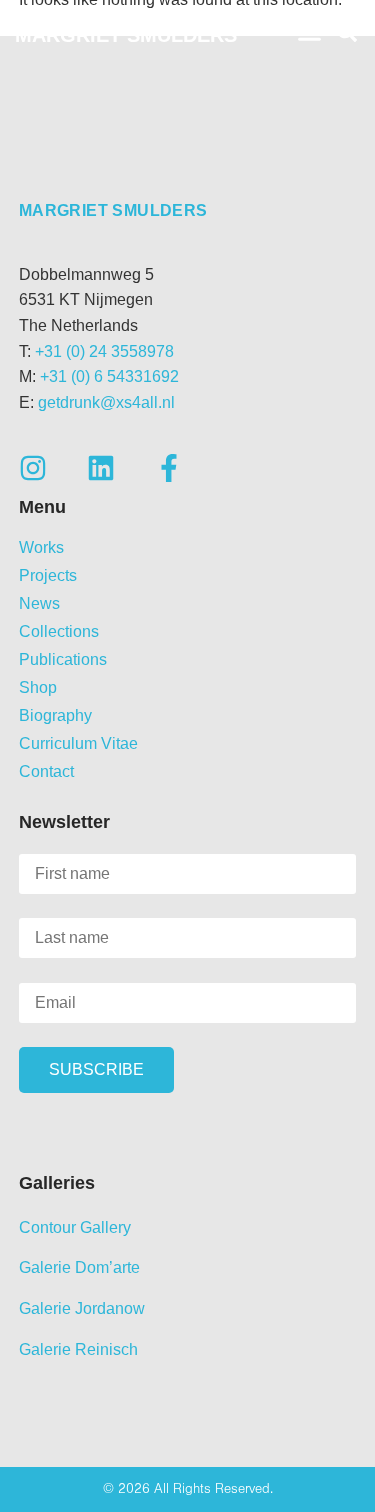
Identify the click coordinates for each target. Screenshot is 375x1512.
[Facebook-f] (169, 468)
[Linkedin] (101, 468)
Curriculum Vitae (78, 743)
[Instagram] (33, 468)
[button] (310, 33)
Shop (38, 687)
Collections (59, 631)
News (39, 603)
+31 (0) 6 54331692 (109, 376)
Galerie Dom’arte (79, 1267)
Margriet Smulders (126, 35)
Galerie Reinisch (78, 1349)
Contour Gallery (75, 1227)
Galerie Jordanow (82, 1308)
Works (41, 547)
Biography (55, 715)
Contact (46, 771)
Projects (48, 575)
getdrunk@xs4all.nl (106, 402)
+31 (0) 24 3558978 (104, 351)
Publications (63, 659)
